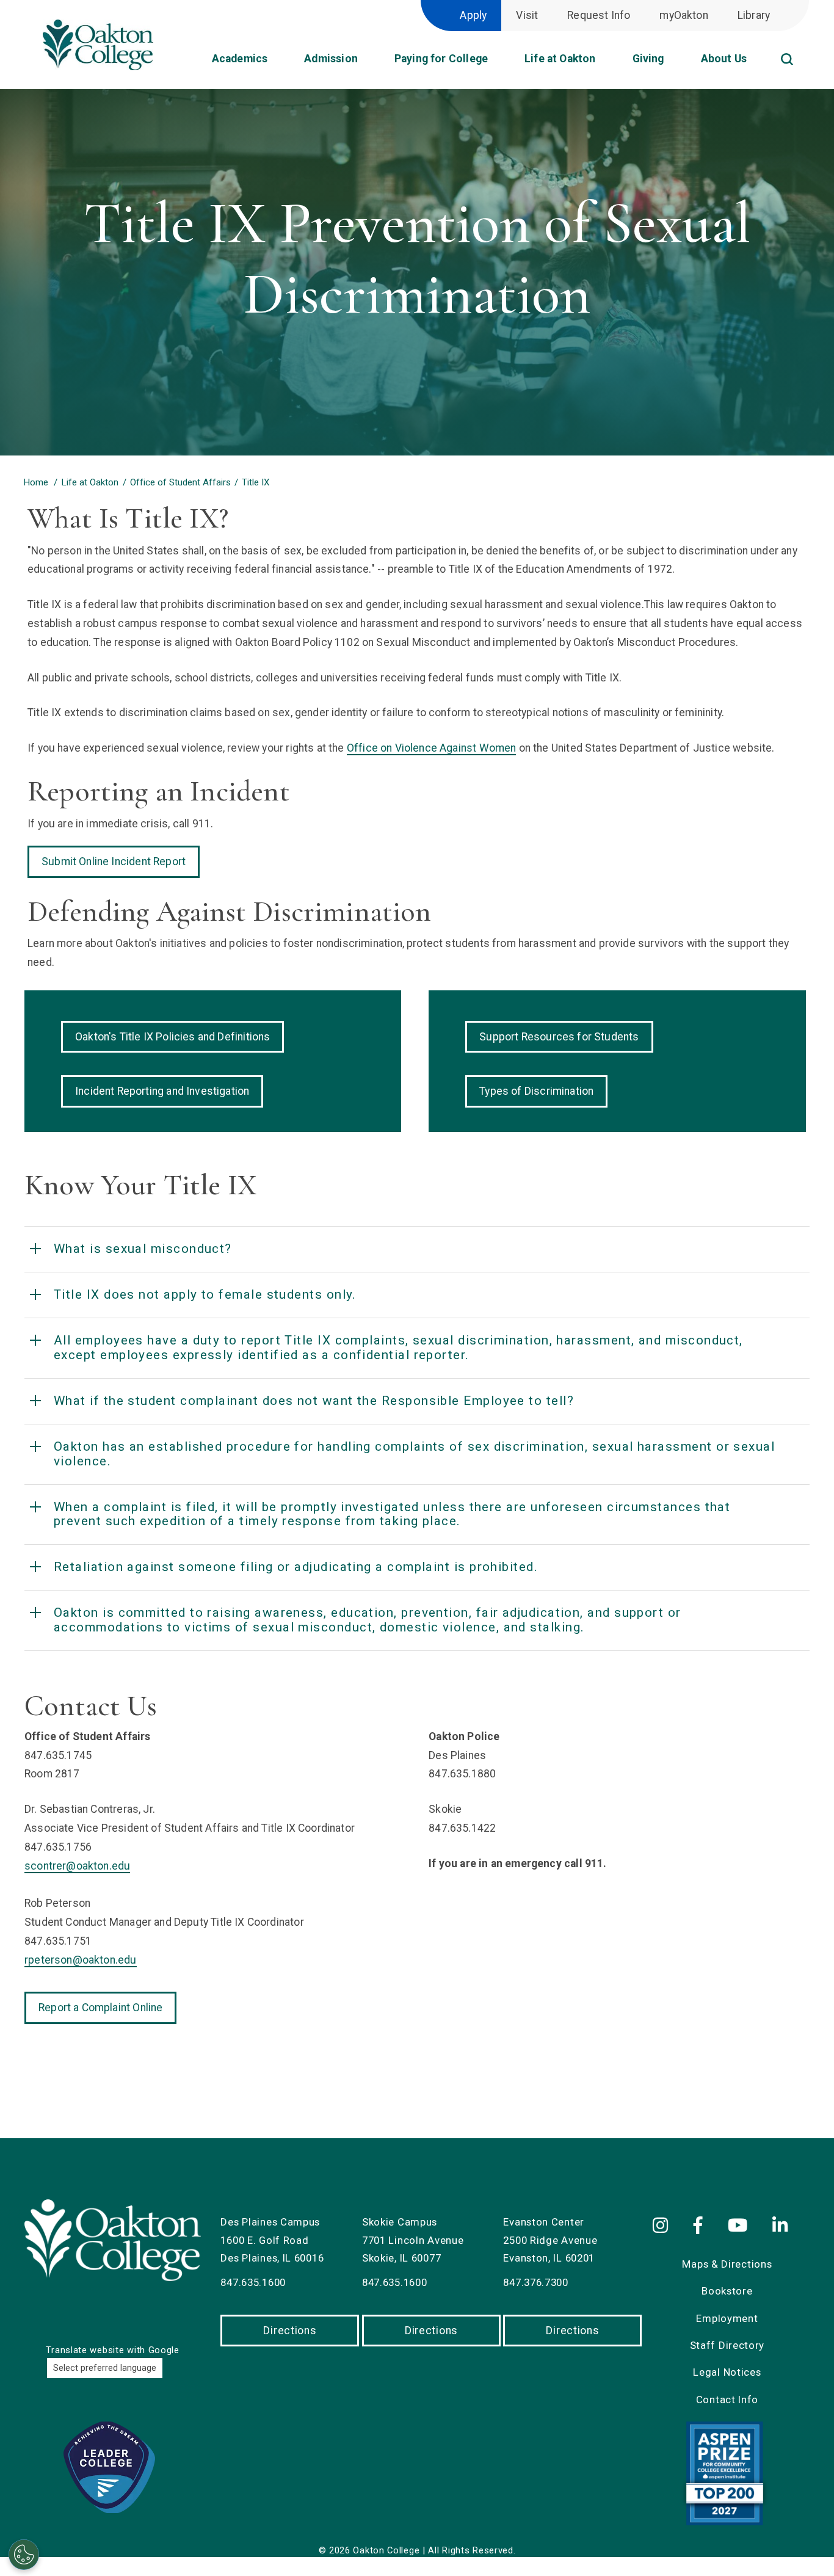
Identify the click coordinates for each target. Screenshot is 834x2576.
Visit (527, 15)
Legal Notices (727, 2372)
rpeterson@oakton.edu (81, 1960)
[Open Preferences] (24, 2555)
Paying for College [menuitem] (441, 59)
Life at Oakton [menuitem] (560, 59)
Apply (473, 15)
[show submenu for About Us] (756, 63)
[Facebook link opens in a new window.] (701, 2226)
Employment (727, 2318)
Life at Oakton (90, 482)
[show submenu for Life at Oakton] (606, 63)
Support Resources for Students (559, 1037)
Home (36, 482)
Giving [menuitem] (648, 59)
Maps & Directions (727, 2264)
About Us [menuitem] (724, 59)
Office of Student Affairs (180, 482)
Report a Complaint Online (100, 2008)
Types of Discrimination (536, 1091)
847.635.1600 (253, 2282)
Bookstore (727, 2291)
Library (754, 15)
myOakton (684, 15)
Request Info (599, 15)
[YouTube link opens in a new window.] (740, 2226)
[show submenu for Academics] (277, 63)
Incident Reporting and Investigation (162, 1091)
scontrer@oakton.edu (77, 1866)
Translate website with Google (112, 2350)
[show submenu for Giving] (674, 63)
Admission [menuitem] (331, 59)
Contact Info (727, 2400)
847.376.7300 (535, 2282)
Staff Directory (727, 2345)
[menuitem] (803, 45)
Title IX (256, 482)
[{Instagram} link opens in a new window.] (667, 2226)
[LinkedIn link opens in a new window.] (782, 2226)
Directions (290, 2331)
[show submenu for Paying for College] (498, 63)
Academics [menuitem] (240, 59)
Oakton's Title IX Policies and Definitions (172, 1037)
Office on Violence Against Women (432, 748)
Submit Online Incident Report (114, 862)
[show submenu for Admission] (368, 63)
